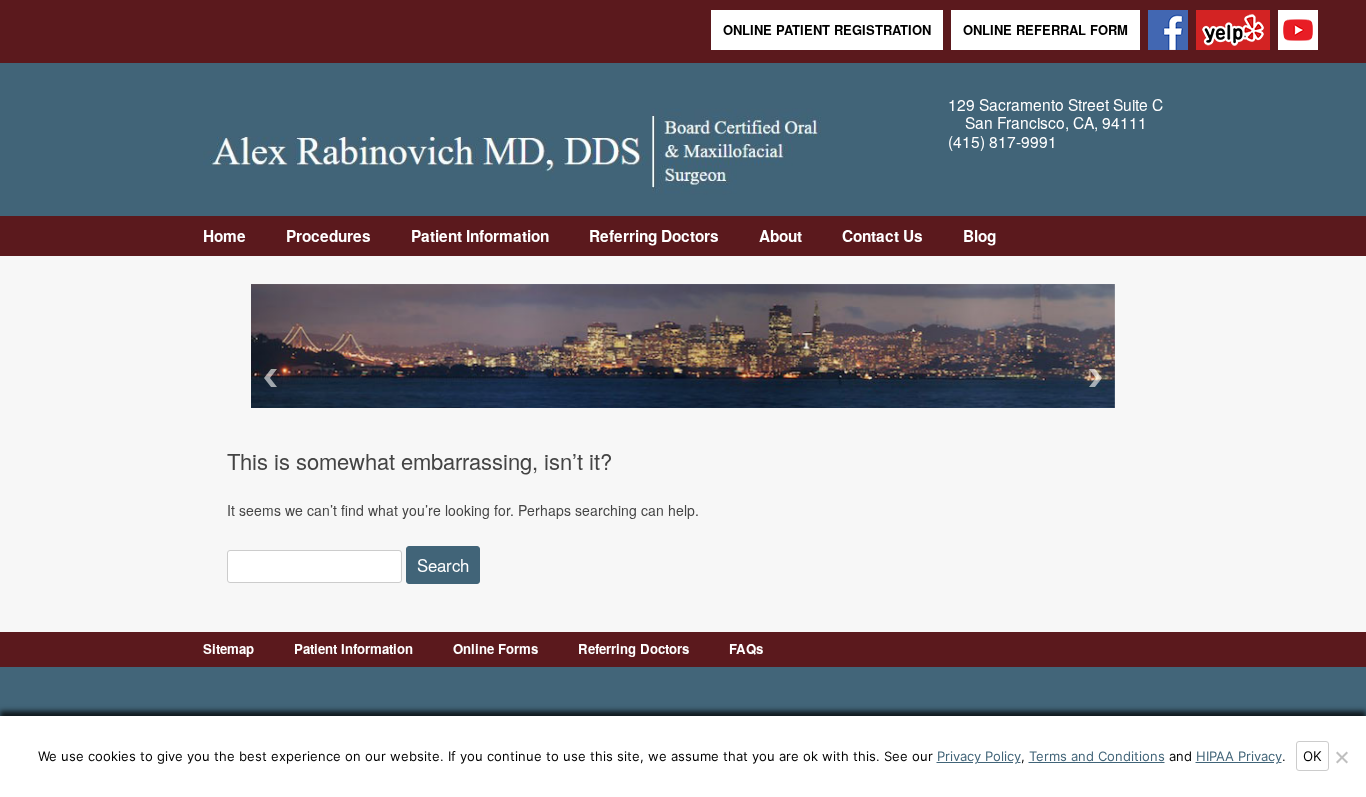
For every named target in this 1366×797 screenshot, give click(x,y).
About (780, 236)
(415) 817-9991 (1002, 141)
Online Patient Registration (827, 29)
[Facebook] (1168, 31)
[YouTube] (1298, 31)
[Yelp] (1233, 31)
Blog (979, 236)
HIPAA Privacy (1239, 756)
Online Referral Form (1045, 29)
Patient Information (480, 236)
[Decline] (1341, 757)
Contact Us (882, 236)
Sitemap (228, 648)
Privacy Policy (979, 756)
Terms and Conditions (1097, 756)
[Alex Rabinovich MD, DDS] (515, 145)
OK (1312, 756)
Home (224, 236)
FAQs (746, 648)
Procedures (328, 236)
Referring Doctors (654, 236)
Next (1099, 377)
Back (267, 377)
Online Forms (495, 648)
